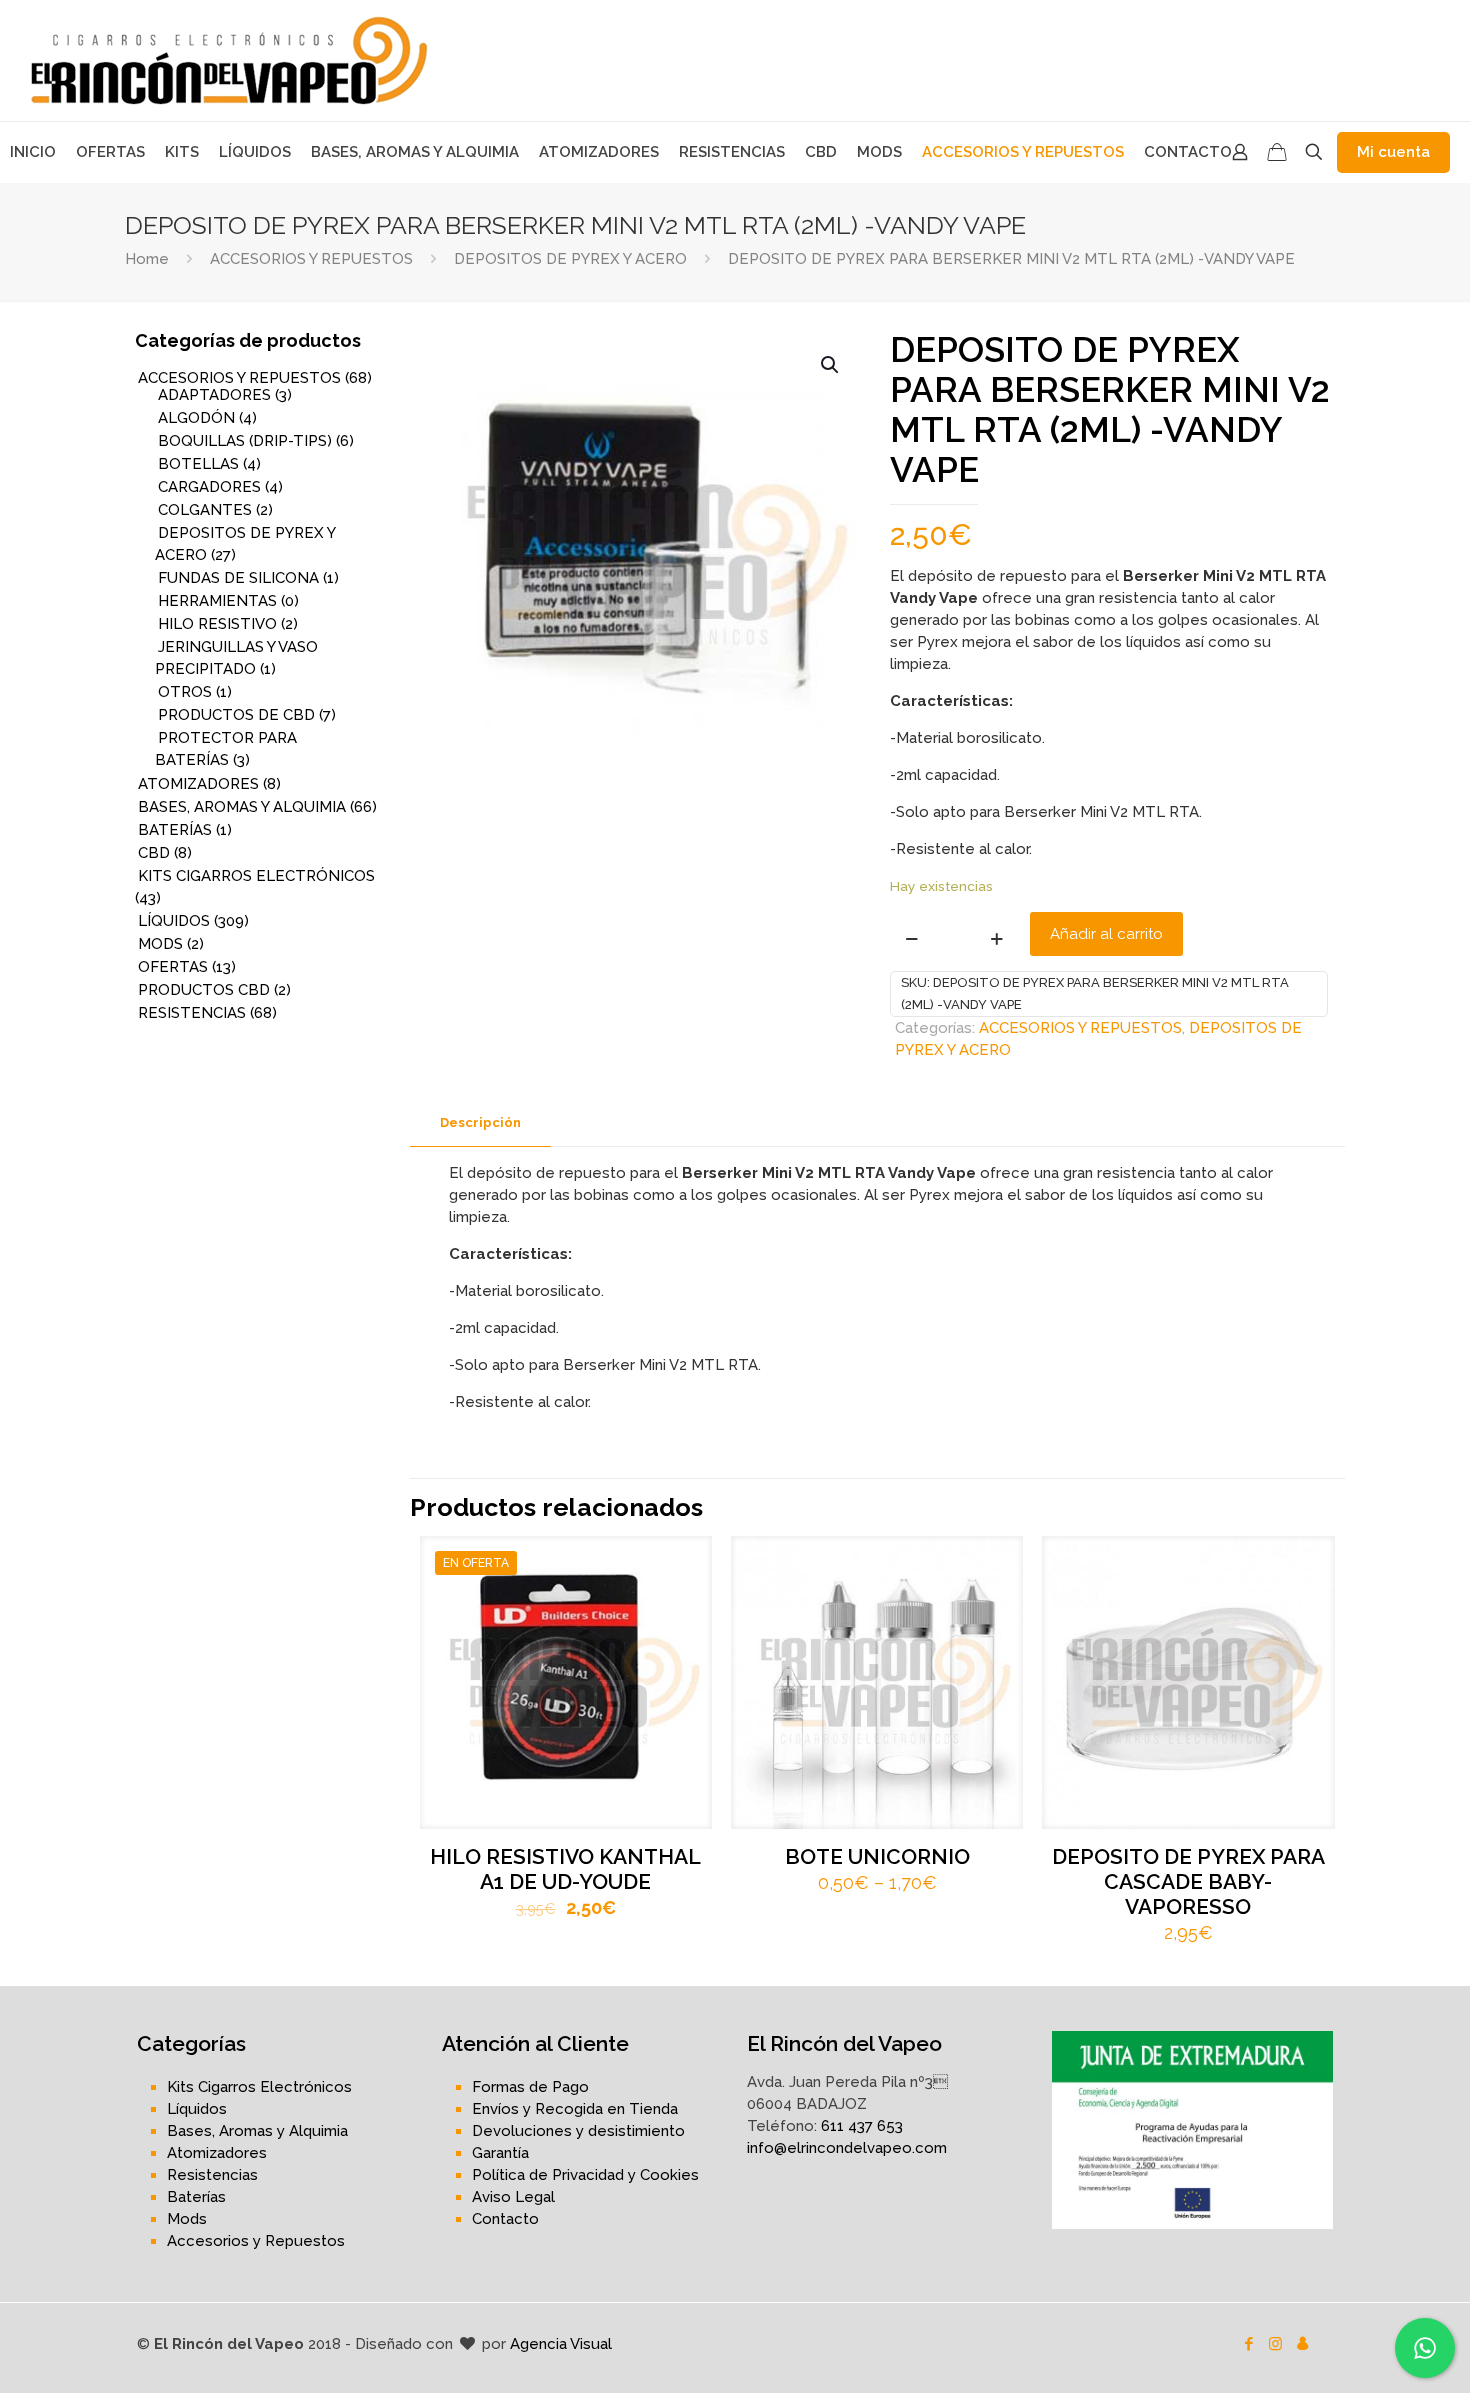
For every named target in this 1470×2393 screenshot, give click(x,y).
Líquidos (197, 2109)
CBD (154, 853)
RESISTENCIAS (192, 1013)
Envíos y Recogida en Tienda (575, 2109)
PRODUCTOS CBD (204, 990)
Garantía (500, 2153)
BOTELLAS (198, 464)
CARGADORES (209, 487)
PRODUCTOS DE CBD (236, 715)
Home (147, 259)
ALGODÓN (196, 418)
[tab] (480, 1123)
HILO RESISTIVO (217, 624)
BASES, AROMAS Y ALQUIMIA (242, 807)
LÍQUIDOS (174, 921)
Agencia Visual (561, 2344)
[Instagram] (1275, 2344)
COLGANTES (205, 510)
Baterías (196, 2197)
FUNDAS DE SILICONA (238, 578)
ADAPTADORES (214, 395)
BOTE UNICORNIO (877, 1856)
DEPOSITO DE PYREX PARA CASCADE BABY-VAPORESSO (1188, 1881)
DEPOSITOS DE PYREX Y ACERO (570, 259)
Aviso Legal (513, 2197)
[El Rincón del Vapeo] (230, 60)
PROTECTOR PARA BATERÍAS (226, 749)
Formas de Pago (530, 2087)
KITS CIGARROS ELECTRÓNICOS (256, 876)
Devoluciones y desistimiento (578, 2131)
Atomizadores (217, 2153)
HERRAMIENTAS (217, 601)
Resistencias (212, 2175)
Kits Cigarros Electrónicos (259, 2087)
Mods (187, 2219)
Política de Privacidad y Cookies (585, 2175)
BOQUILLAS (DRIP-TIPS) (245, 441)
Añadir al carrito (1106, 934)
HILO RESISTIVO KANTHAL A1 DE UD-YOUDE (565, 1869)
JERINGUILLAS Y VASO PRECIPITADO (236, 658)
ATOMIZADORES (198, 784)
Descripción (480, 1122)
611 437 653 (862, 2126)
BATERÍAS (175, 830)
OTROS (185, 692)
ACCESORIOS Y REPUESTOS (311, 259)
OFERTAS (173, 967)
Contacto (505, 2219)
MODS (160, 944)
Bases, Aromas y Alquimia (257, 2131)
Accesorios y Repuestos (256, 2241)
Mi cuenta (1393, 152)
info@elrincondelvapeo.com (847, 2148)
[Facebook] (1248, 2344)
